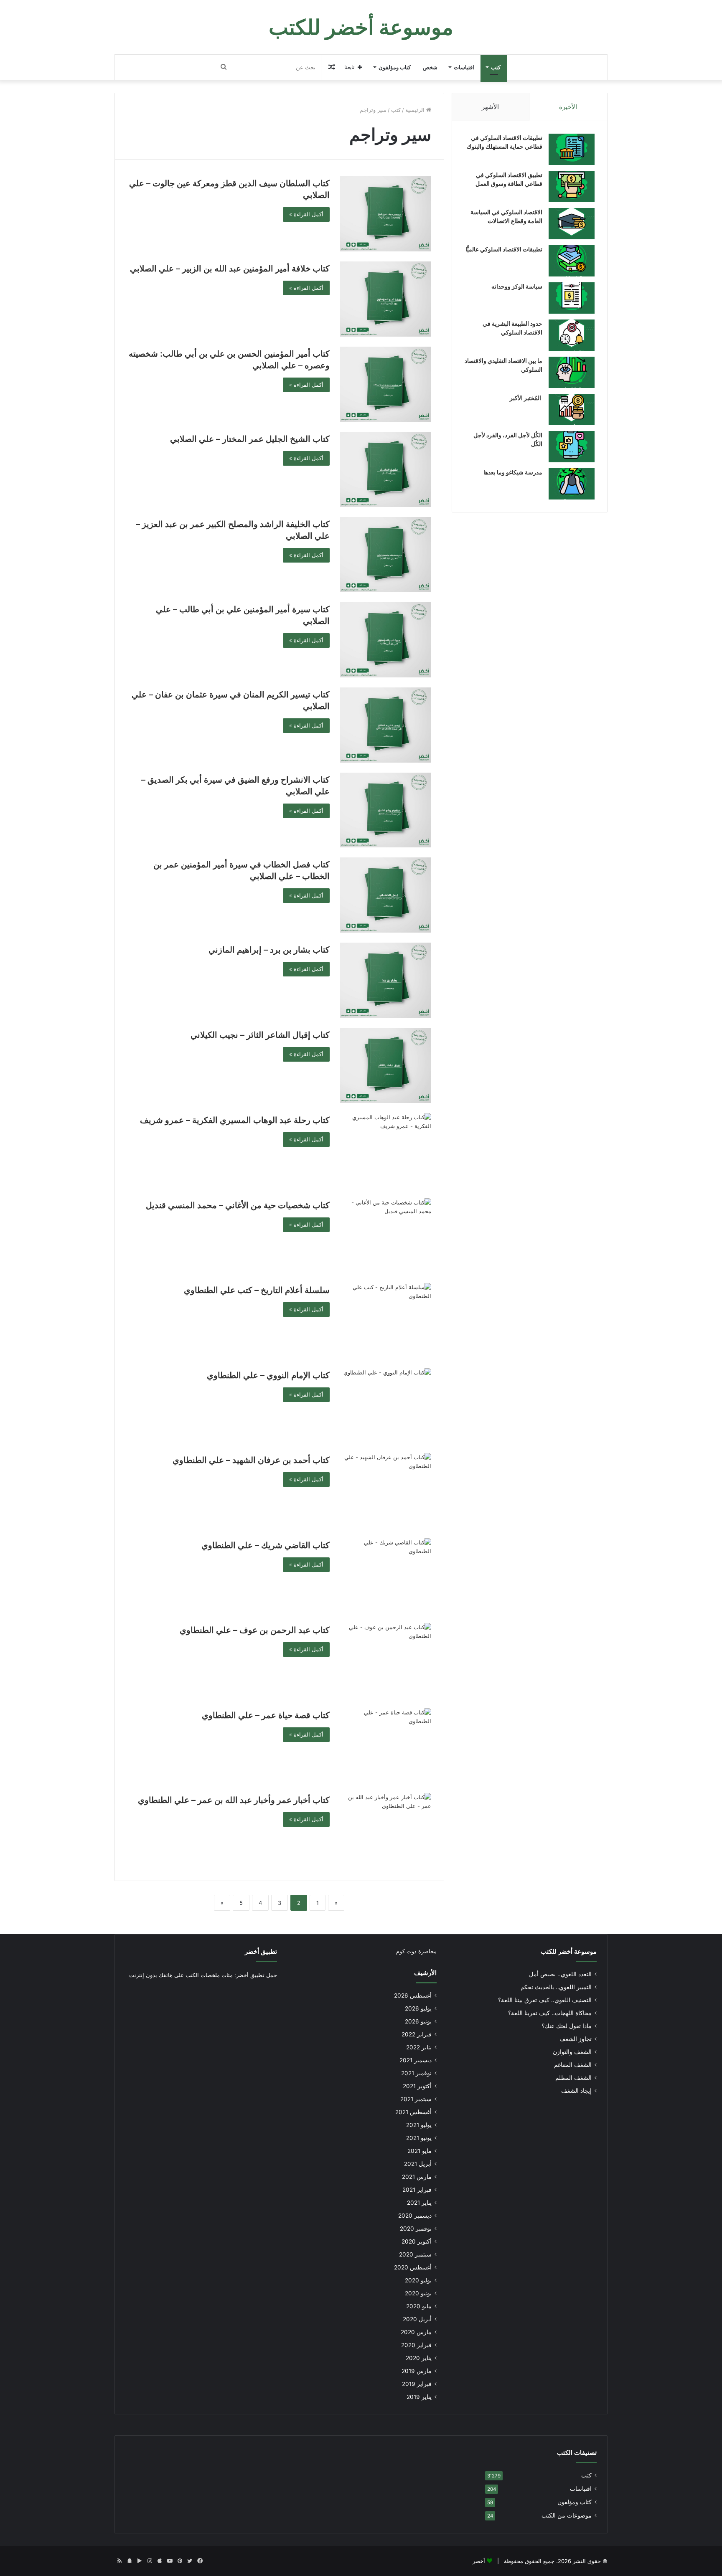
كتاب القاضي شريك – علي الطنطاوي (266, 1545)
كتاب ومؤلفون (395, 67)
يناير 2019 (419, 2397)
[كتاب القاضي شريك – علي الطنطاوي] (386, 1576)
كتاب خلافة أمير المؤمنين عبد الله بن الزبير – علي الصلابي (230, 269)
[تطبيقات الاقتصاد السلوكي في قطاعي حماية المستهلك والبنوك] (572, 149)
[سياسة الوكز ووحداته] (572, 298)
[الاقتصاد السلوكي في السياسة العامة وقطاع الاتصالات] (572, 224)
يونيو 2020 (418, 2293)
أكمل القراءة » (306, 214)
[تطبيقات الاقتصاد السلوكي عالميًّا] (572, 261)
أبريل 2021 (418, 2164)
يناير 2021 (419, 2203)
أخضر (479, 2561)
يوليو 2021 (419, 2125)
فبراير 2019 (417, 2384)
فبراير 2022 (417, 2034)
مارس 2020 (416, 2332)
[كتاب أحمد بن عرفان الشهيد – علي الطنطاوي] (386, 1491)
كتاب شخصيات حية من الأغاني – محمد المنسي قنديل (238, 1205)
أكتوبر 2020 (417, 2241)
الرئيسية (416, 110)
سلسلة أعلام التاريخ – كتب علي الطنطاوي (257, 1290)
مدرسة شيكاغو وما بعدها (513, 472)
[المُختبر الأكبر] (572, 409)
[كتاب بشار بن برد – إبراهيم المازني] (386, 980)
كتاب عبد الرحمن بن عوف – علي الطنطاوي (255, 1630)
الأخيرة (568, 107)
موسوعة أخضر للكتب (569, 1951)
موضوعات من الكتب (567, 2515)
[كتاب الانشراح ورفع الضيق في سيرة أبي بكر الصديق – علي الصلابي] (386, 810)
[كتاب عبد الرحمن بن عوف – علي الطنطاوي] (386, 1661)
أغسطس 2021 (413, 2112)
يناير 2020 (419, 2358)
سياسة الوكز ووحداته (517, 286)
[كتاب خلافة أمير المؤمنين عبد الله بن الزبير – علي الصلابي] (386, 299)
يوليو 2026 (418, 2008)
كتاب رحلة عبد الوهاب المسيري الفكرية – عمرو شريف (235, 1120)
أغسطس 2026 (413, 1995)
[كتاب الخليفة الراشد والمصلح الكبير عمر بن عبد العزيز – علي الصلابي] (386, 555)
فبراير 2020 (416, 2345)
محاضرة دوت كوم (416, 1951)
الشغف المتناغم (573, 2065)
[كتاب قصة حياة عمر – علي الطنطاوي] (386, 1746)
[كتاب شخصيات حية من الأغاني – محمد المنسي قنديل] (386, 1236)
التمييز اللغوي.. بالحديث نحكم (556, 1987)
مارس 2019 (417, 2371)
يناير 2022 (419, 2047)
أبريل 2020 (417, 2319)
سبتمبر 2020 (415, 2254)
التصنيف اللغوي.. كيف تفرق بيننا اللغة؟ (545, 2000)
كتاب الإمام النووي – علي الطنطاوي (268, 1375)
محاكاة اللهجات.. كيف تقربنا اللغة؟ (550, 2013)
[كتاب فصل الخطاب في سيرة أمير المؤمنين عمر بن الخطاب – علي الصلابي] (386, 895)
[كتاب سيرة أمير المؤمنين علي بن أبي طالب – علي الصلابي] (386, 640)
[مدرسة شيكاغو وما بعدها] (572, 484)
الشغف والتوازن (572, 2052)
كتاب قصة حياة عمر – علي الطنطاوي (266, 1715)
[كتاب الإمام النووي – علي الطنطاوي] (386, 1406)
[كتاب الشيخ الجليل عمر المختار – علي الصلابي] (386, 469)
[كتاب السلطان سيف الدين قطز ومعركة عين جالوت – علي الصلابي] (386, 214)
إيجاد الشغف (576, 2091)
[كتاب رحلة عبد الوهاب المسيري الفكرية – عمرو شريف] (386, 1151)
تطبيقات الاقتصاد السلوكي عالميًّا (504, 249)
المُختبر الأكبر (526, 398)
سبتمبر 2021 (416, 2099)
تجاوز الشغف (576, 2039)
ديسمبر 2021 (416, 2060)
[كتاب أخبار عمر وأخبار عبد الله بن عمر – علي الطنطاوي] (386, 1831)
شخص (430, 67)
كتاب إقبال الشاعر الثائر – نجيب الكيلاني (260, 1035)
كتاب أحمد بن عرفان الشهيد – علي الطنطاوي (251, 1460)
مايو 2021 (419, 2151)
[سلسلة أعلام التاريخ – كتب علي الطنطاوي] (386, 1321)
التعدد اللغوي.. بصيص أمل (560, 1974)
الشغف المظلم (573, 2078)
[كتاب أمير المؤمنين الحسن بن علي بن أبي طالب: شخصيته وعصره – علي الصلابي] (386, 384)
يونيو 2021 (419, 2138)
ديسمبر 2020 (415, 2216)
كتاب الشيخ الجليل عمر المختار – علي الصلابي (250, 439)
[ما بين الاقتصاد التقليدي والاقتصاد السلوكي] (572, 372)
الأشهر (490, 107)
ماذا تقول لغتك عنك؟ (567, 2026)
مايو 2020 (419, 2306)
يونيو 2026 (418, 2021)
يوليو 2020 (418, 2280)
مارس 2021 (417, 2177)
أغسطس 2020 (413, 2267)
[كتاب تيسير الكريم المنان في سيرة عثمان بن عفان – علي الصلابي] (386, 725)
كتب (496, 67)
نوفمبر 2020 (416, 2229)
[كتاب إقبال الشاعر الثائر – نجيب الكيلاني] (386, 1065)
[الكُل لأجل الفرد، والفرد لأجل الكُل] (572, 447)
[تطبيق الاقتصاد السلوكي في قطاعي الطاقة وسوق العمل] (572, 186)
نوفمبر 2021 (416, 2073)
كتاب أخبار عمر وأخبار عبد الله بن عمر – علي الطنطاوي (234, 1800)
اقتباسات (464, 67)
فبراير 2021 (417, 2190)
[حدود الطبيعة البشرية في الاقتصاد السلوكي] (572, 335)
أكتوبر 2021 (417, 2086)
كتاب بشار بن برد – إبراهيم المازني (269, 950)
